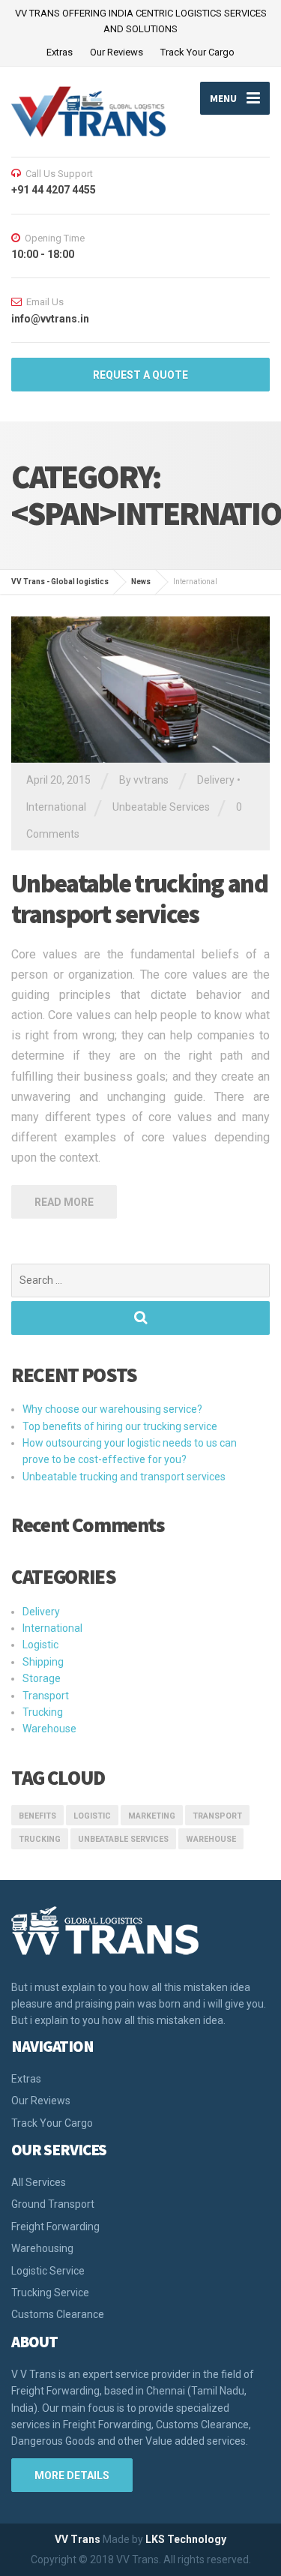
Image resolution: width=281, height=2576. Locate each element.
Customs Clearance (58, 2314)
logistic (92, 1816)
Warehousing (42, 2248)
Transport (46, 1696)
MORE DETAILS (72, 2476)
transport (217, 1816)
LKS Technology (186, 2539)
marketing (152, 1816)
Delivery (216, 780)
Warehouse (49, 1729)
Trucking (43, 1712)
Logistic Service (48, 2271)
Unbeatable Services (161, 807)
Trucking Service (50, 2293)
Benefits (37, 1816)
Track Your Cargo (197, 52)
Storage (42, 1678)
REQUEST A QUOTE (140, 375)
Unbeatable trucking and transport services (139, 899)
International (56, 807)
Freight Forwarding (55, 2227)
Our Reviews (117, 52)
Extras (60, 52)
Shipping (43, 1662)
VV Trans (78, 2539)
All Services (39, 2182)
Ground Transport (53, 2204)
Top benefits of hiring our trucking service (120, 1426)
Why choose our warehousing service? (112, 1409)
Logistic (40, 1645)
